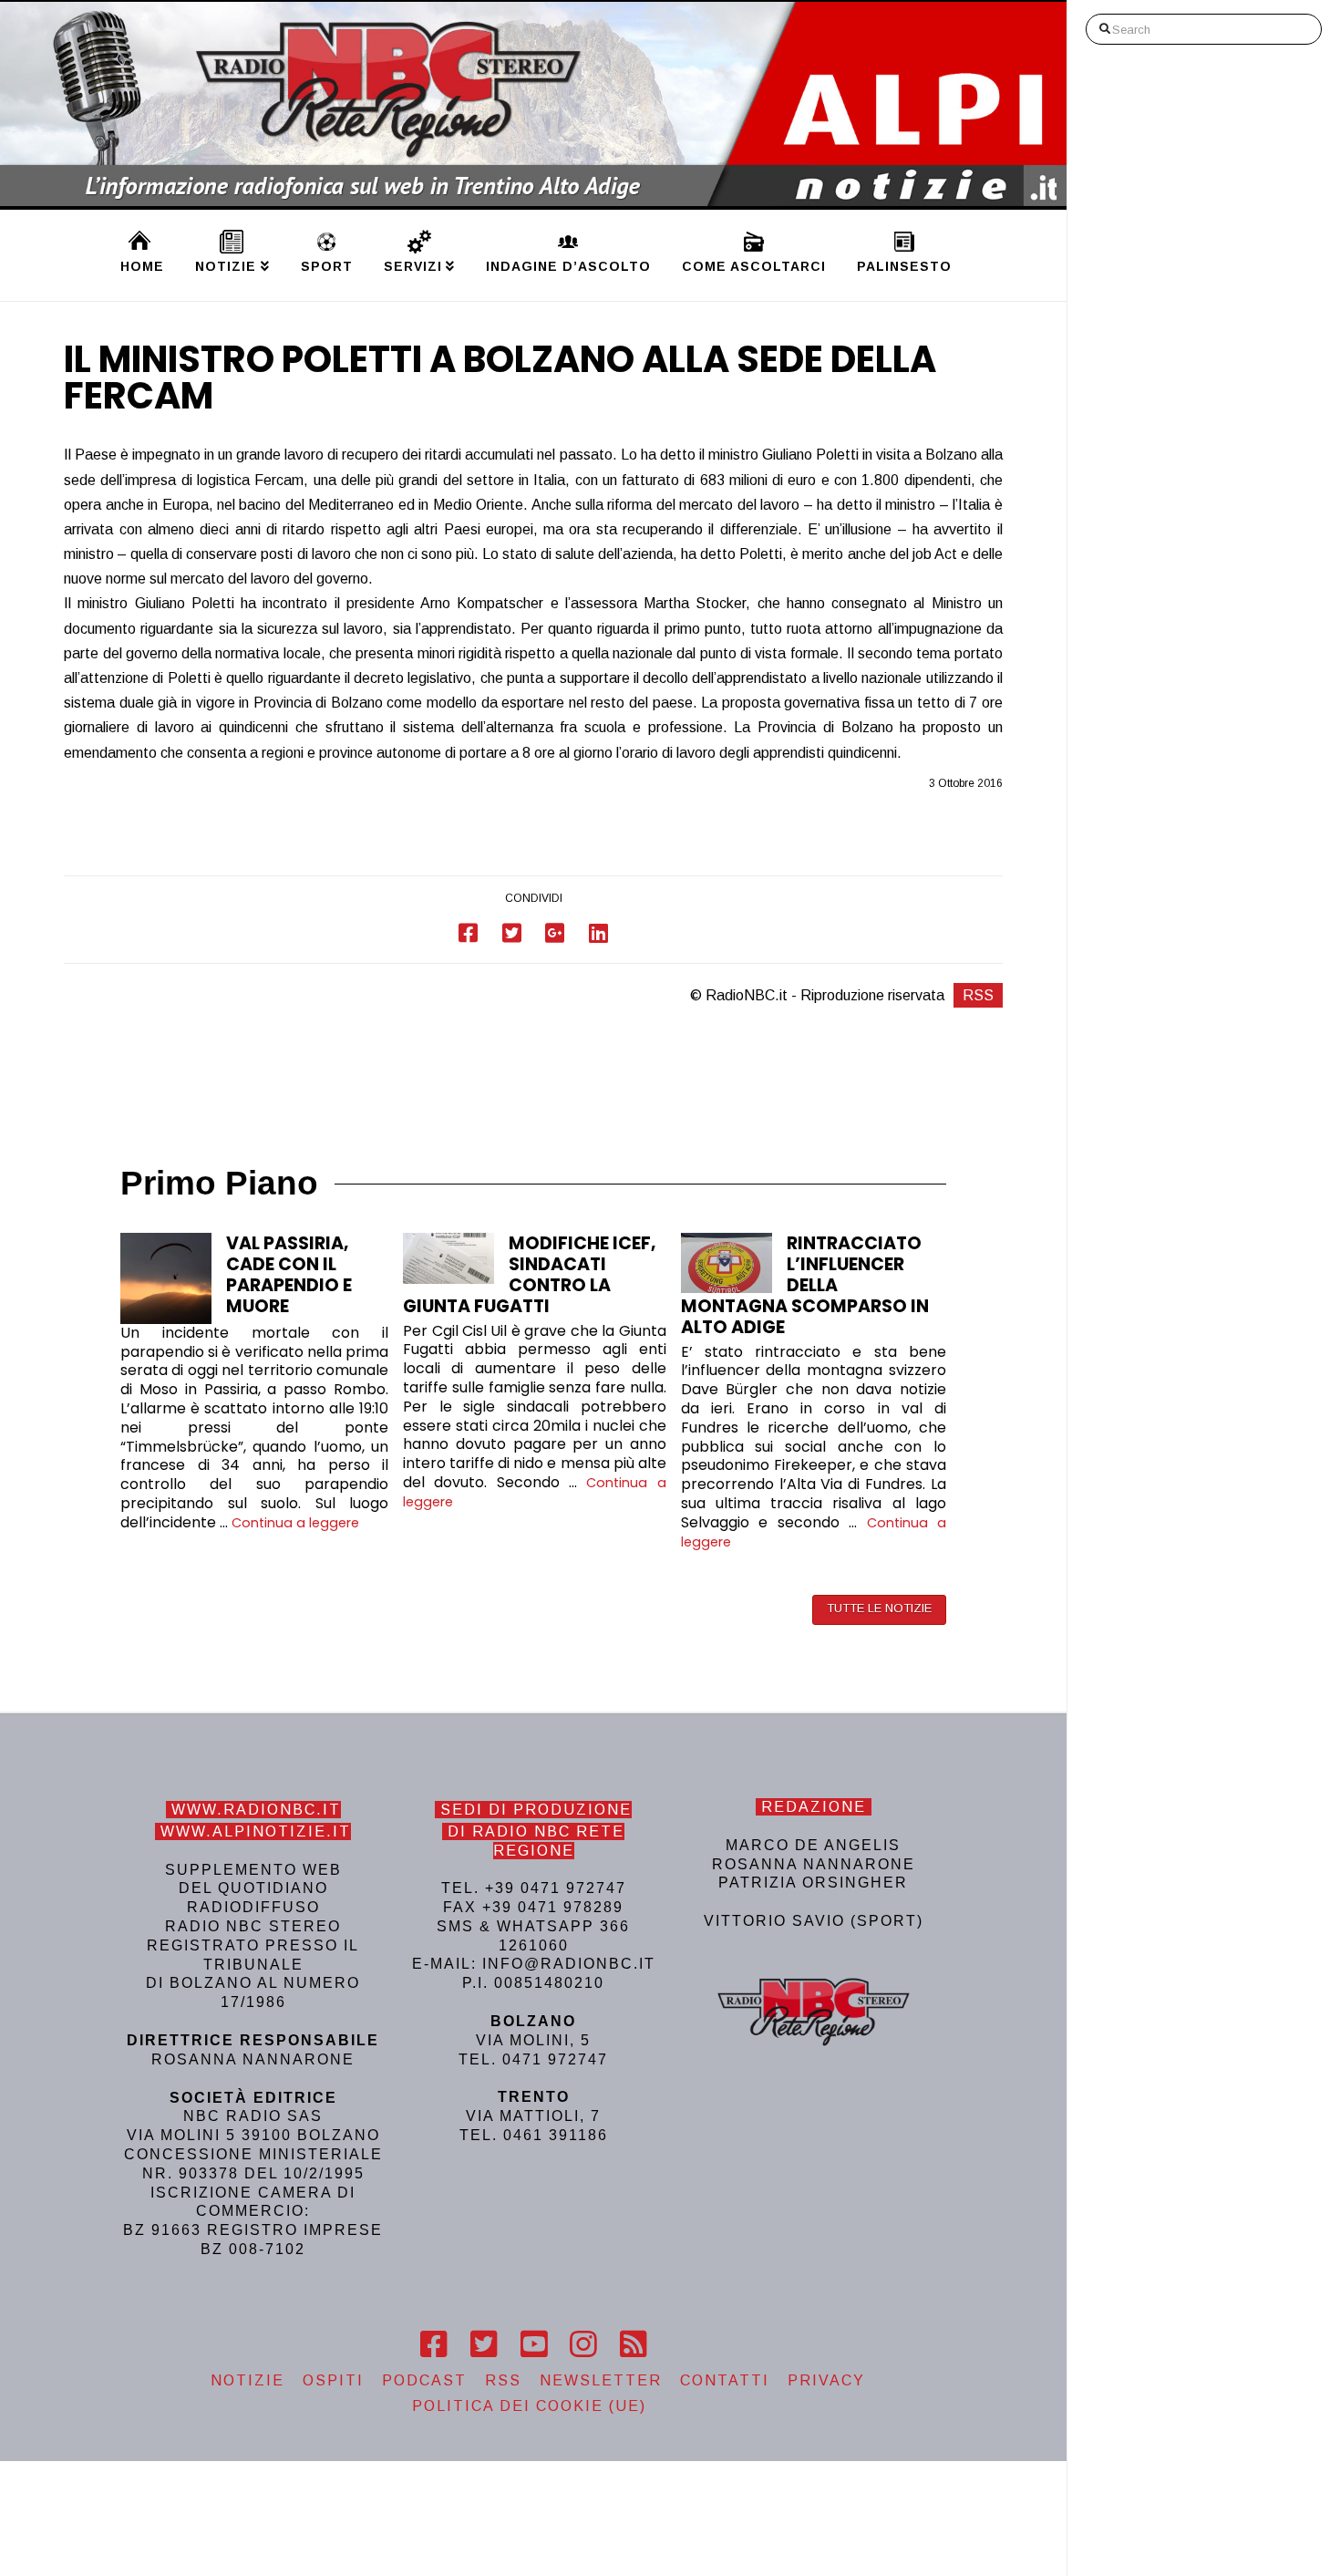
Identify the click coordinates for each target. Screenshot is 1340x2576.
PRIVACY (826, 2380)
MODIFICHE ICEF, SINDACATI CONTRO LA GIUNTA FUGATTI (530, 1275)
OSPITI (333, 2380)
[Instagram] (583, 2344)
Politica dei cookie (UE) (529, 2406)
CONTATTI (725, 2380)
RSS (978, 995)
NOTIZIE (247, 2380)
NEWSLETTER (601, 2380)
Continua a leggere (295, 1523)
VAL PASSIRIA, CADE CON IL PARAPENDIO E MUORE (289, 1275)
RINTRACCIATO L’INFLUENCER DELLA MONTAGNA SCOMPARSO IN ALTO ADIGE (805, 1285)
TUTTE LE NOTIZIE (879, 1608)
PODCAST (424, 2380)
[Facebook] (433, 2344)
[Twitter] (484, 2344)
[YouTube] (534, 2344)
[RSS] (633, 2344)
